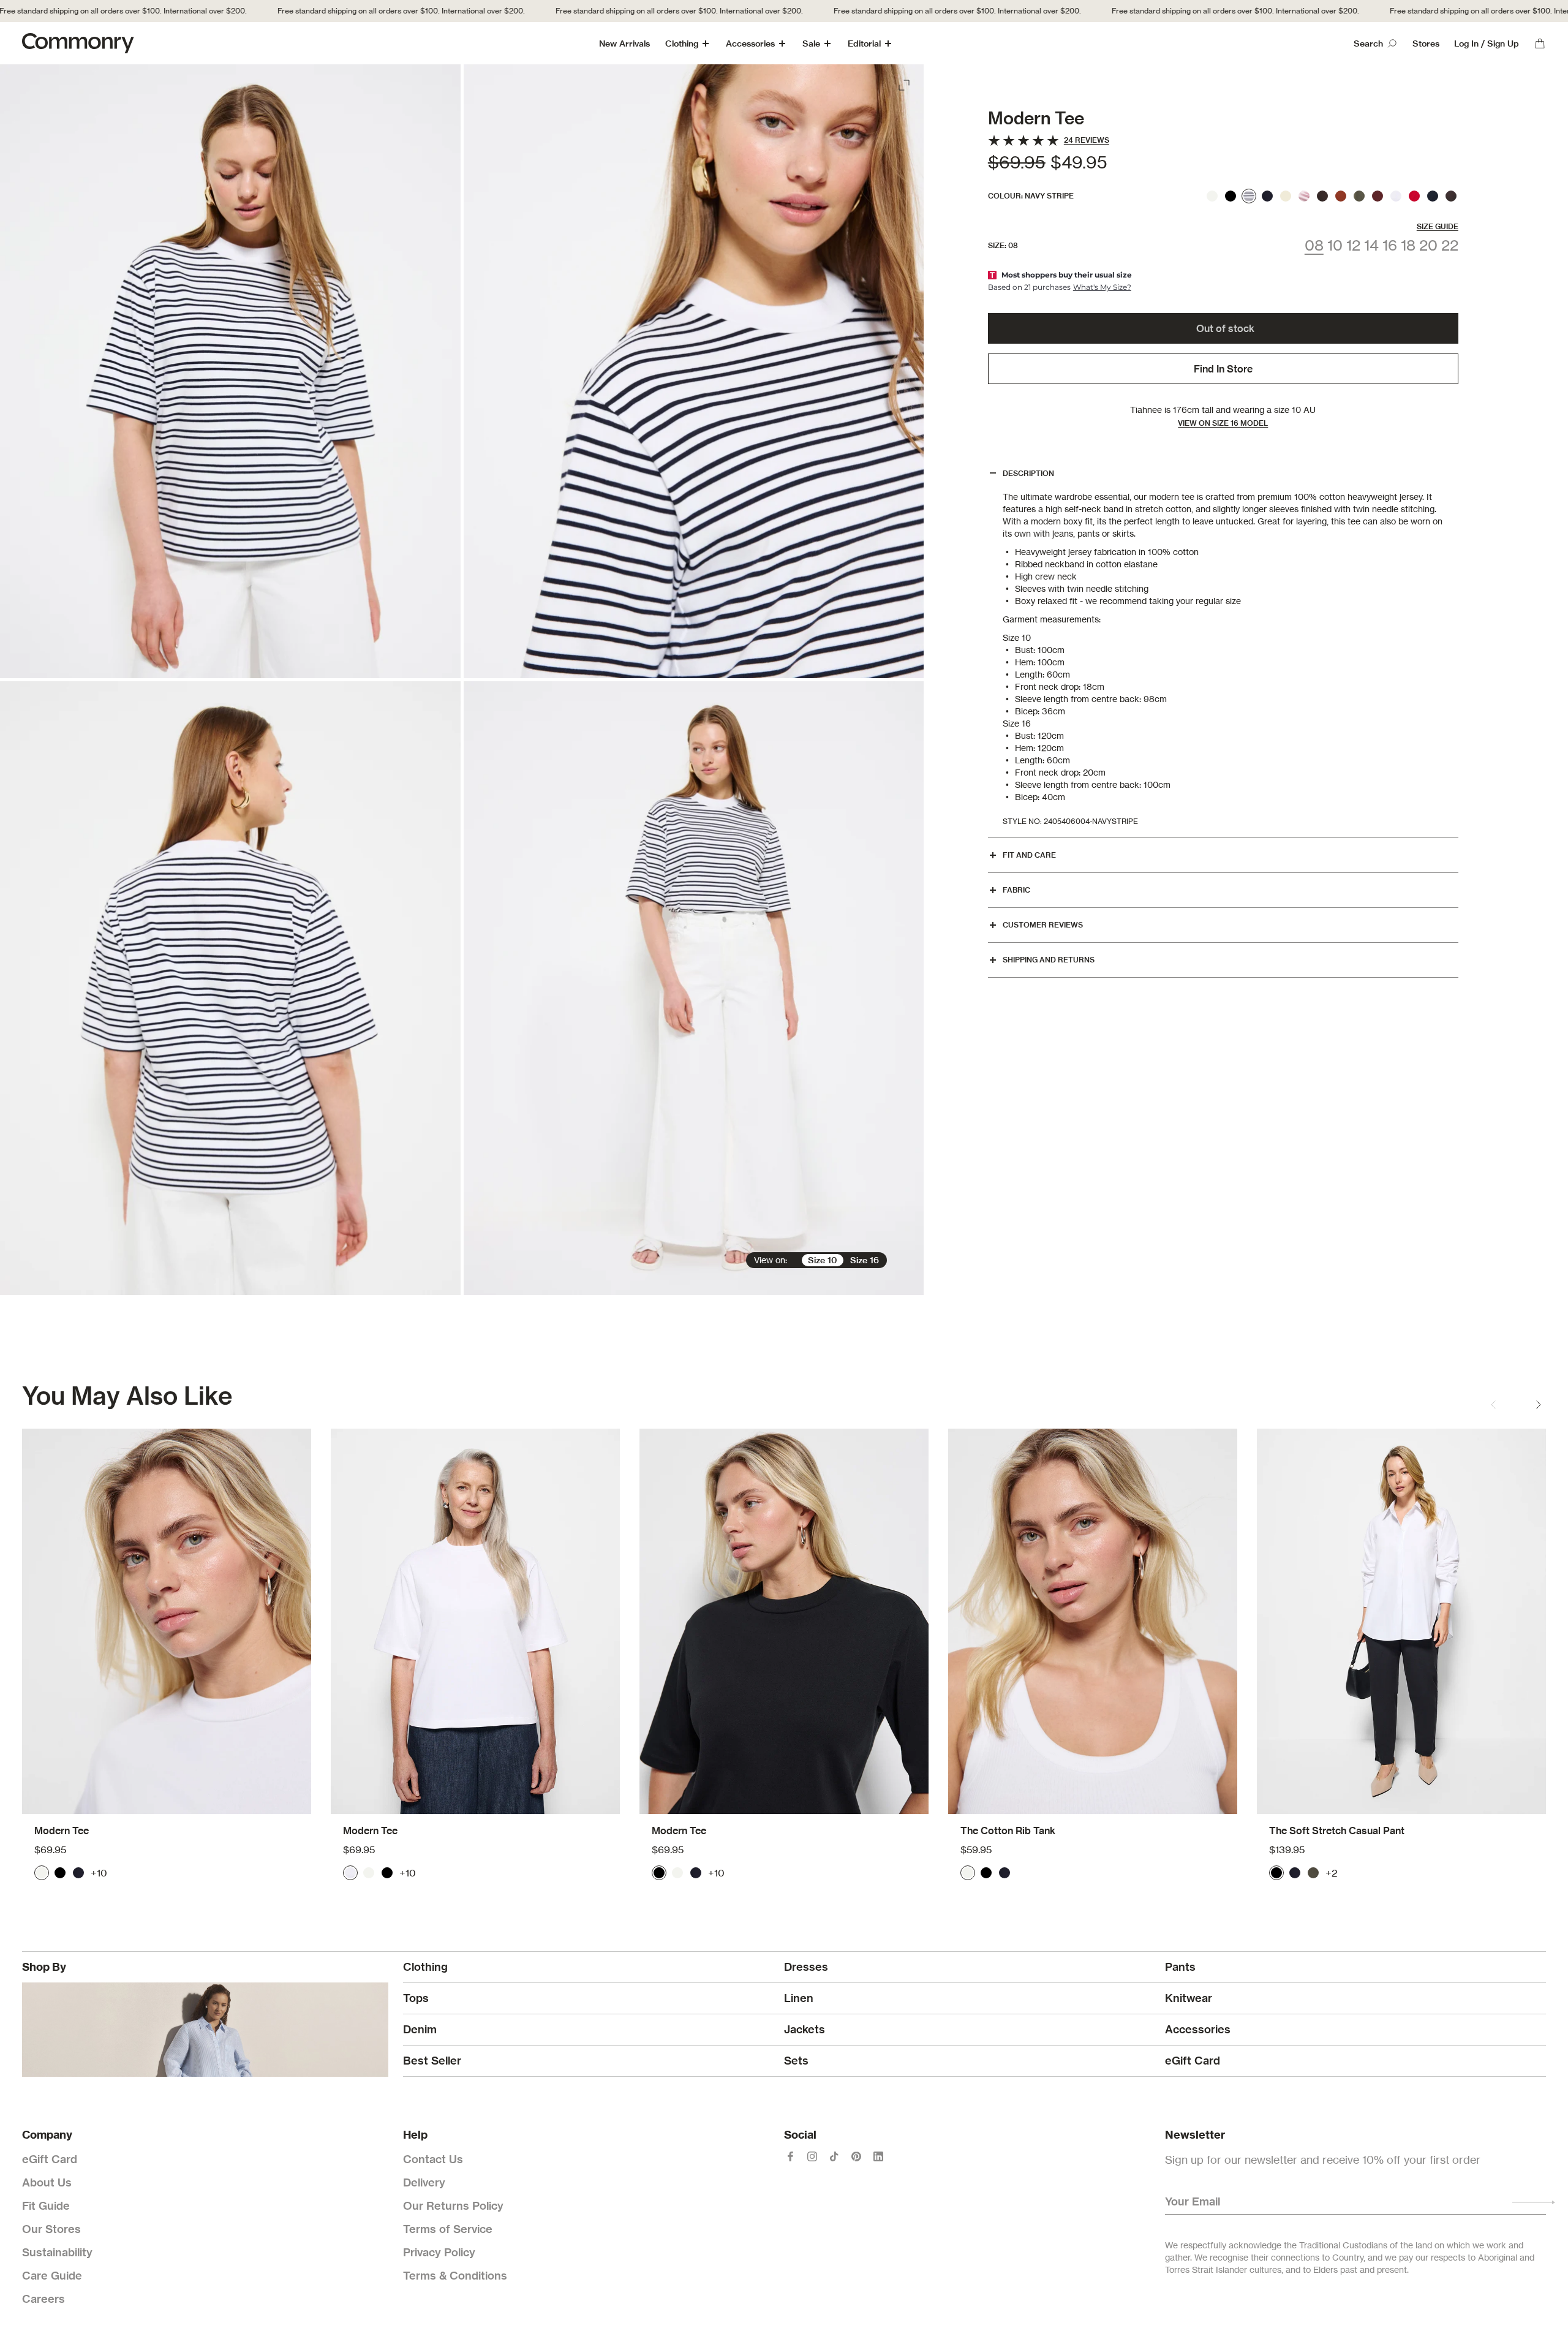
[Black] (1231, 196)
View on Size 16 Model (1223, 423)
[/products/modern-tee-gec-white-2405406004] (475, 1621)
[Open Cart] (1540, 43)
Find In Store (1223, 369)
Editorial (864, 43)
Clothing (682, 43)
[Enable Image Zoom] (905, 83)
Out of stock (1225, 328)
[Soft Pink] (1304, 196)
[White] (1212, 196)
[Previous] (1493, 1405)
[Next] (1539, 1405)
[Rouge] (1414, 196)
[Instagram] (812, 2156)
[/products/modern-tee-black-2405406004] (784, 1621)
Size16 (865, 1260)
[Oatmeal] (1286, 196)
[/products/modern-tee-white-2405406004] (167, 1621)
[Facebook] (790, 2156)
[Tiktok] (834, 2156)
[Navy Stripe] (1249, 196)
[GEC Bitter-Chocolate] (1451, 196)
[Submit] (1534, 2202)
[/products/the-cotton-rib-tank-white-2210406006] (1093, 1621)
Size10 (823, 1260)
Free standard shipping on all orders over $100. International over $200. (352, 11)
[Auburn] (1341, 196)
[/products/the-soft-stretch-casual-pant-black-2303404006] (1401, 1621)
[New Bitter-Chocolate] (1322, 196)
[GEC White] (1396, 196)
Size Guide (1438, 226)
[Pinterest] (856, 2156)
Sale (811, 43)
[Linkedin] (878, 2156)
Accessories (750, 43)
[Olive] (1359, 196)
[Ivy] (1313, 1873)
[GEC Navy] (1433, 196)
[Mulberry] (1378, 196)
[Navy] (1267, 196)
